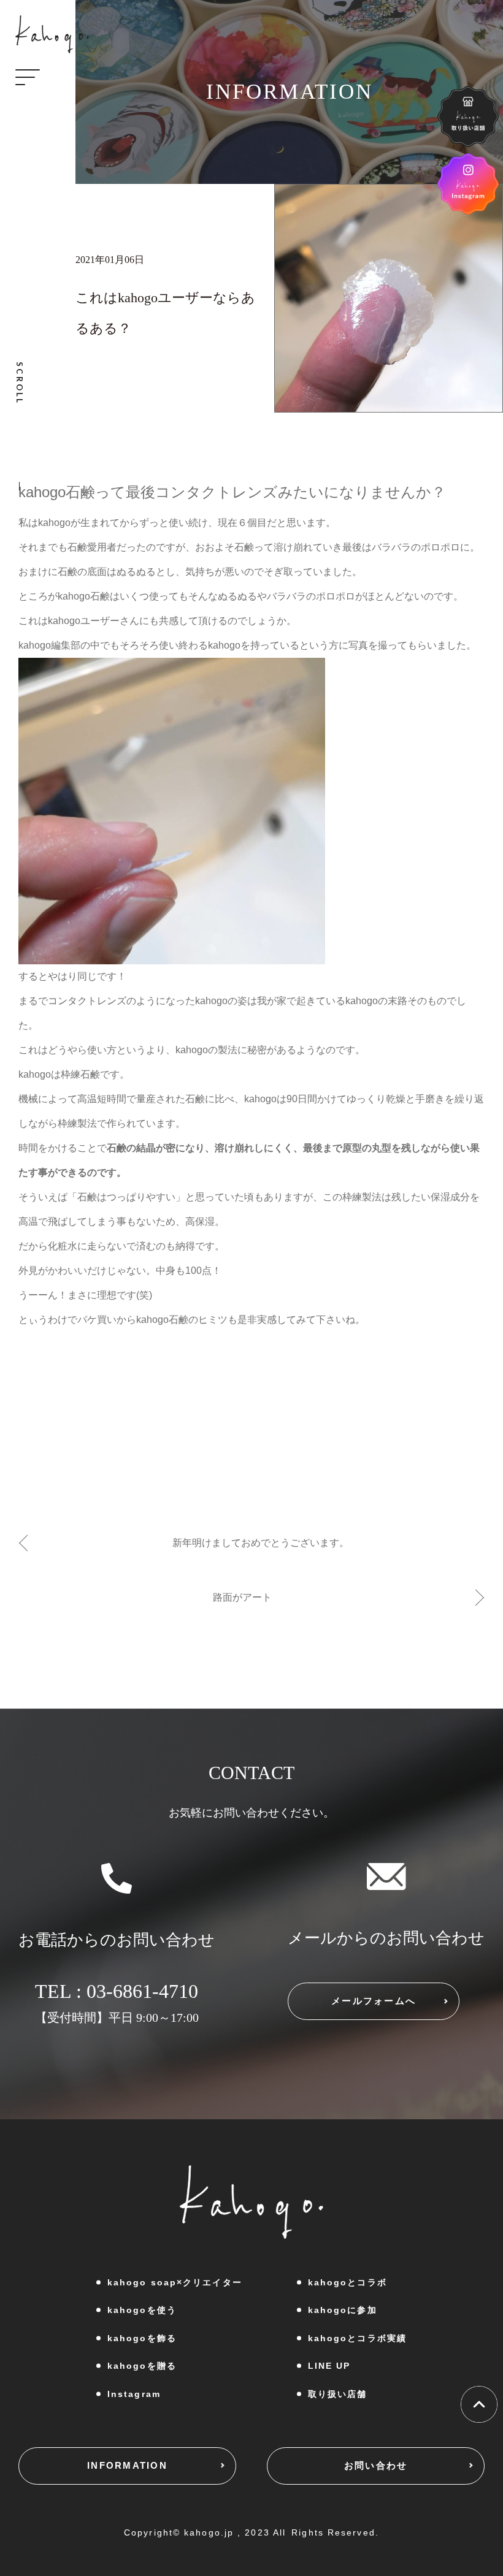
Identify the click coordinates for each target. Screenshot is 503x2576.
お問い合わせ (376, 2465)
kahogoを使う (142, 2310)
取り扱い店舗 (338, 2394)
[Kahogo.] (52, 34)
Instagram (134, 2394)
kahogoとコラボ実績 (357, 2338)
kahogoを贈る (142, 2366)
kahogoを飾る (142, 2338)
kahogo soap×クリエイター (175, 2282)
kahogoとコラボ (347, 2282)
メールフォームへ (374, 2001)
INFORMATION (127, 2465)
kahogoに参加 (343, 2310)
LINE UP (329, 2366)
